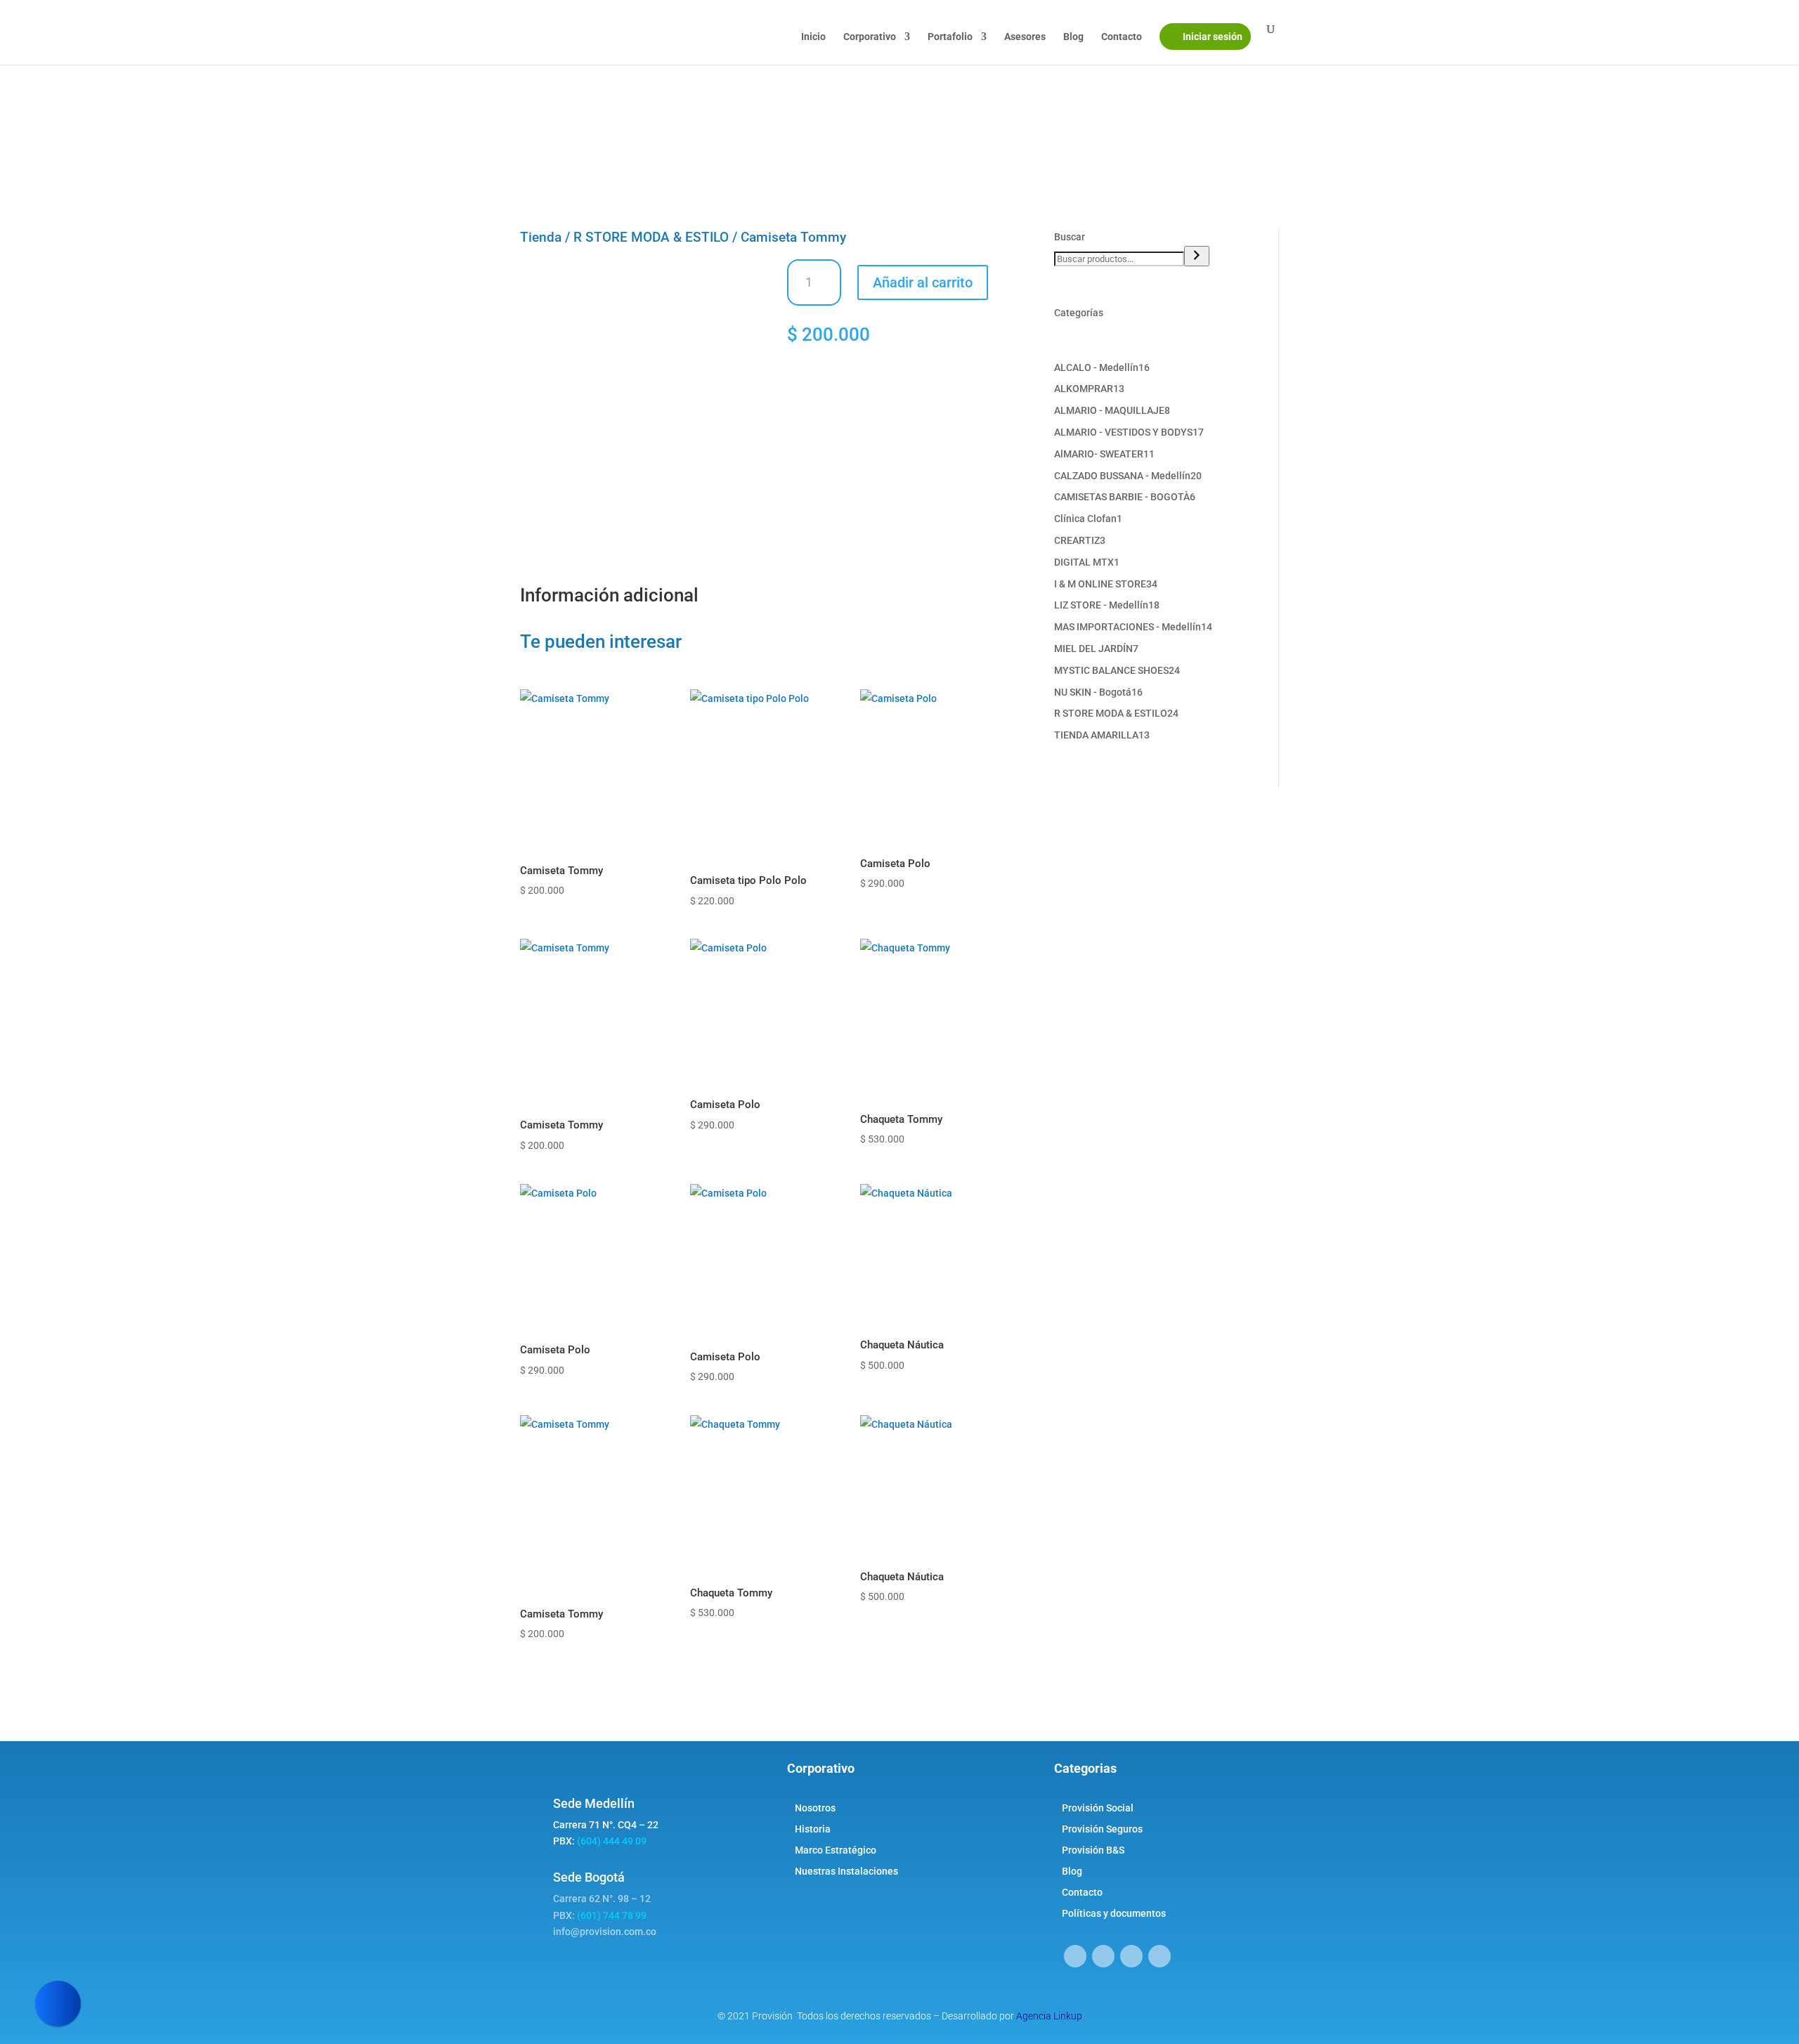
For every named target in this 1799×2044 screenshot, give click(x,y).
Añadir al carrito (923, 282)
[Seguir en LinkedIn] (1131, 1956)
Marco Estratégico (836, 1850)
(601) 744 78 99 (612, 1915)
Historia (813, 1829)
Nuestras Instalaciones (846, 1872)
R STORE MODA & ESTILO (651, 237)
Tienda (541, 237)
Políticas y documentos (1114, 1914)
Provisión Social (1098, 1808)
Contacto (1122, 37)
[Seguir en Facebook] (1075, 1956)
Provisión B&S (1093, 1850)
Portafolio (950, 37)
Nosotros (815, 1808)
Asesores (1025, 37)
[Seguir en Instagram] (1103, 1956)
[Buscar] (1197, 256)
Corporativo (870, 37)
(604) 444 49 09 (612, 1841)
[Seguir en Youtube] (1160, 1956)
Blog (1073, 37)
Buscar (1070, 237)
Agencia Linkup (1049, 2016)
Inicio (813, 37)
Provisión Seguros (1102, 1829)
